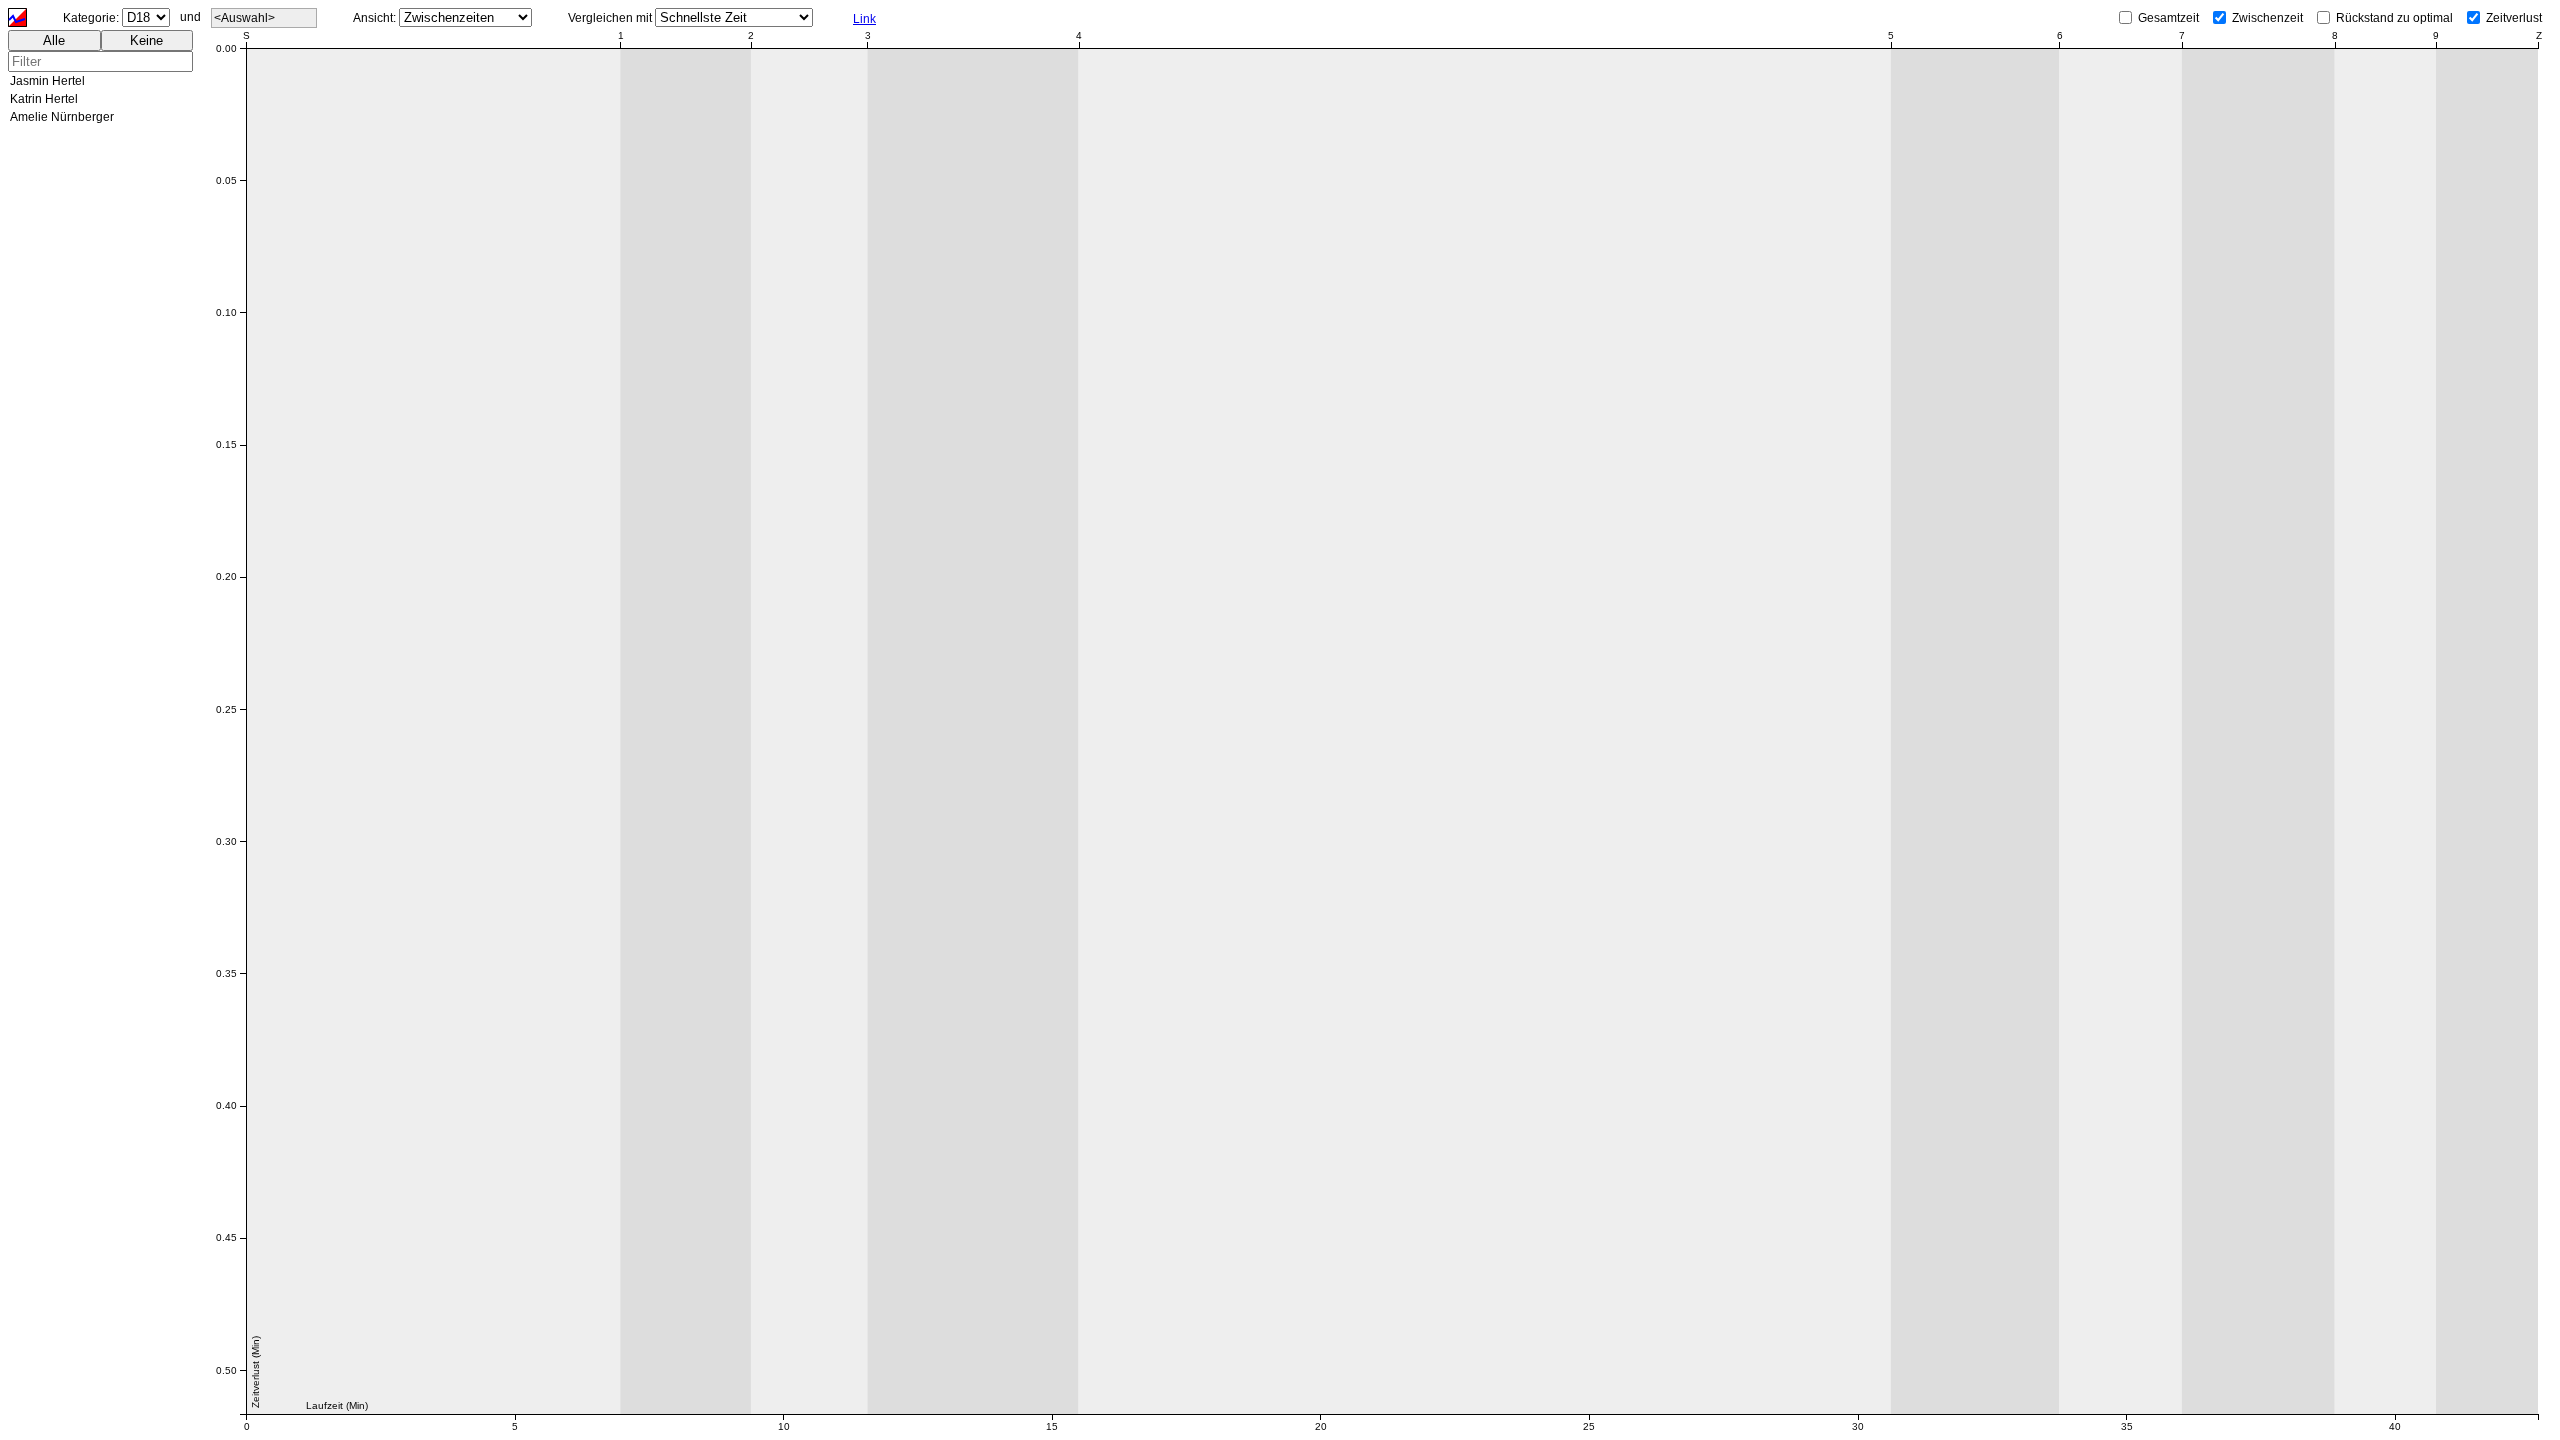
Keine (146, 40)
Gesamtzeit (2168, 18)
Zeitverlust (2514, 18)
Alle (54, 40)
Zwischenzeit (2267, 18)
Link (864, 19)
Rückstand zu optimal (2394, 18)
